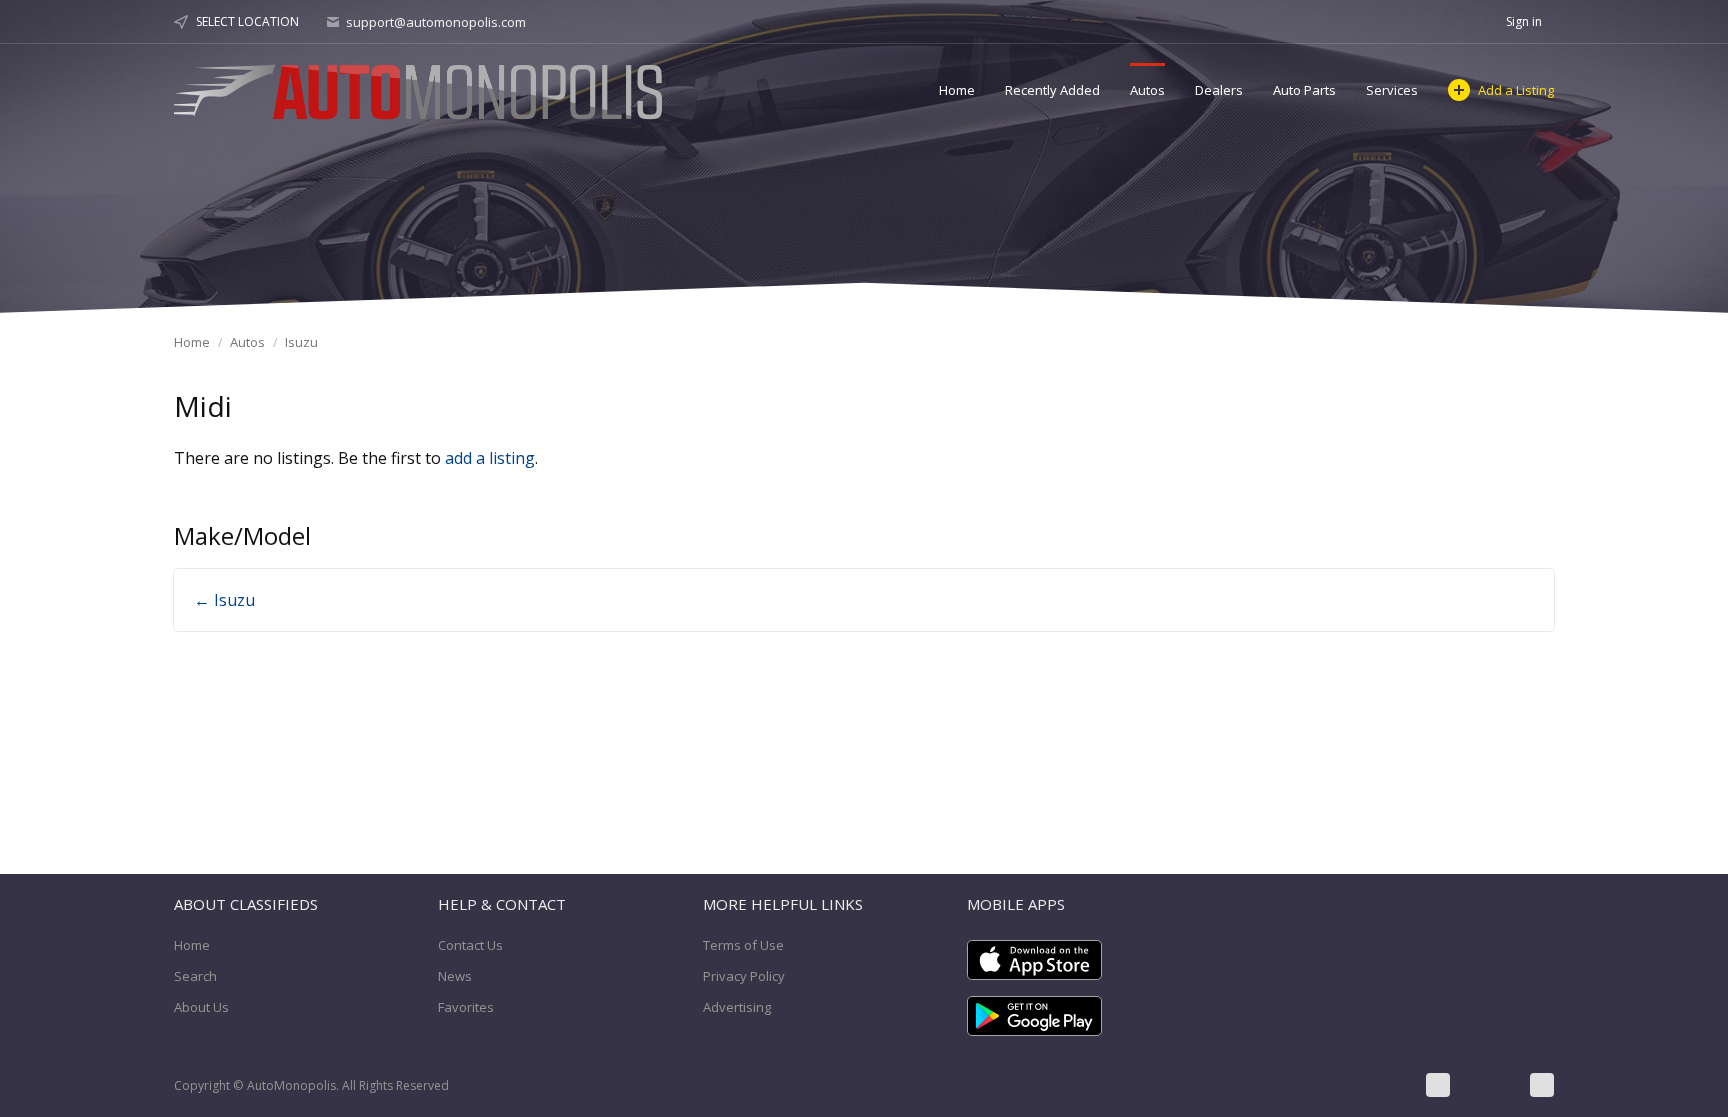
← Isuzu (224, 600)
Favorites (466, 1007)
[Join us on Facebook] (1438, 1085)
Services (1392, 90)
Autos (1147, 90)
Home (957, 90)
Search (195, 976)
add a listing (490, 458)
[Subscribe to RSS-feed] (1542, 1085)
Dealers (1219, 90)
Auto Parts (1304, 90)
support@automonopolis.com (436, 22)
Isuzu (301, 342)
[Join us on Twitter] (1490, 1085)
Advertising (737, 1007)
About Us (201, 1007)
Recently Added (1052, 90)
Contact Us (470, 945)
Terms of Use (743, 945)
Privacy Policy (744, 976)
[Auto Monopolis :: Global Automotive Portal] (421, 89)
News (455, 976)
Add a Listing (1516, 90)
